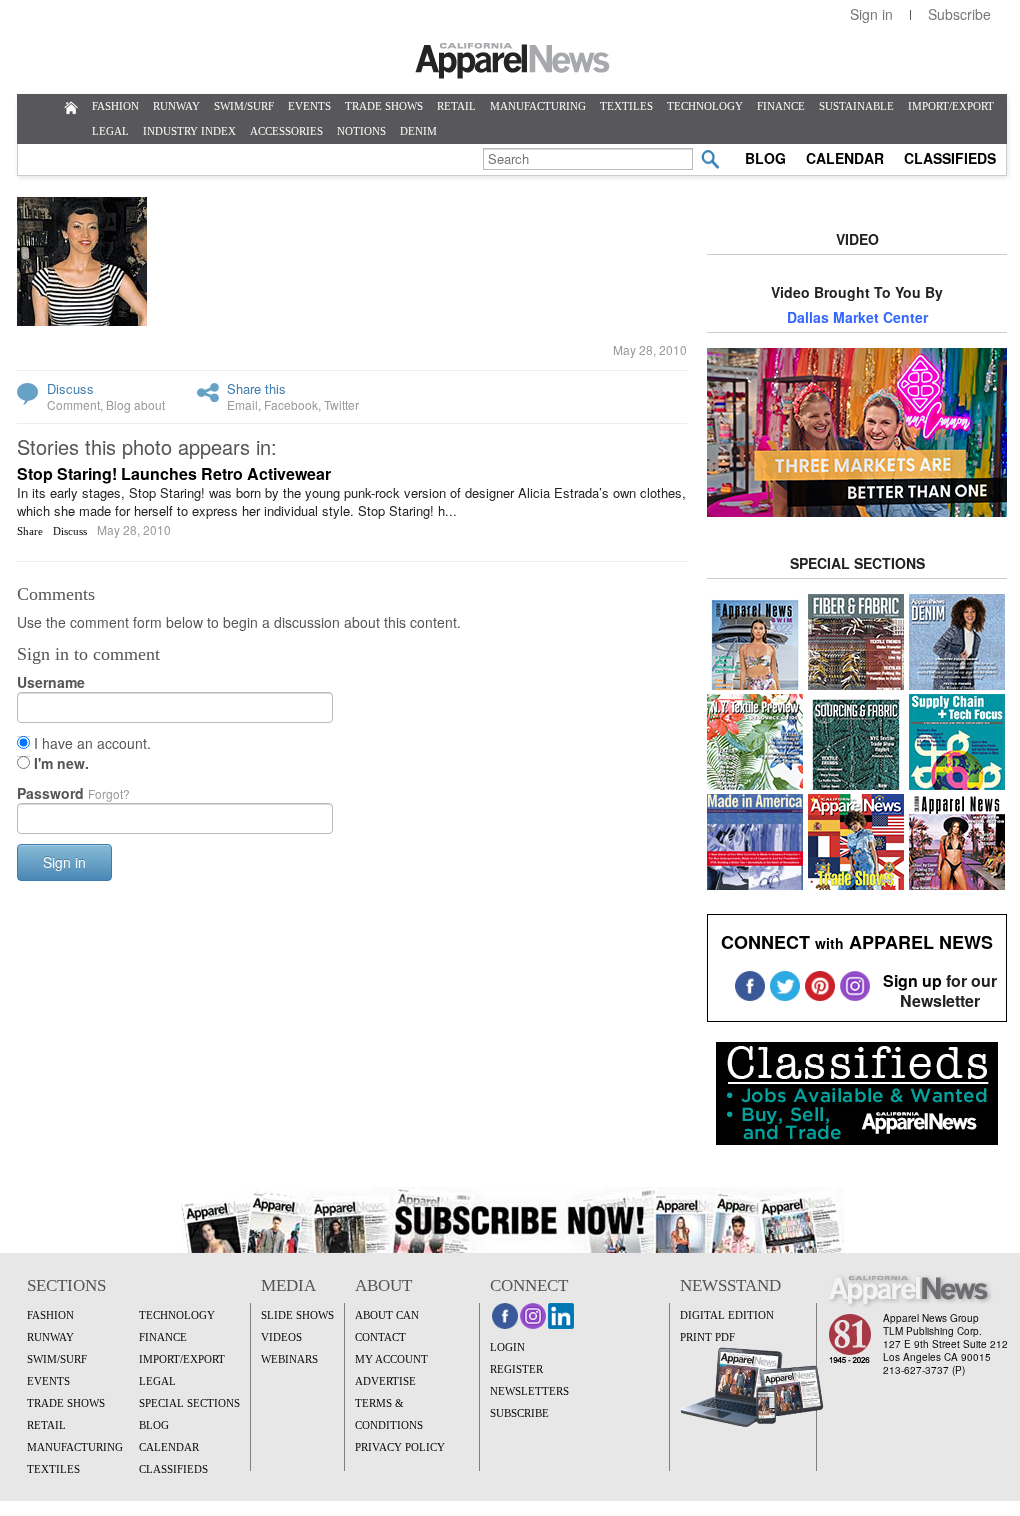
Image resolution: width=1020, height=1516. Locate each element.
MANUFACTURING (538, 106)
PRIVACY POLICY (400, 1447)
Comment (73, 404)
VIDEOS (281, 1337)
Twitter (341, 404)
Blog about (135, 404)
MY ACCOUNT (391, 1359)
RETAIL (456, 106)
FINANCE (781, 106)
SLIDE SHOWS (297, 1315)
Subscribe (959, 14)
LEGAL (110, 131)
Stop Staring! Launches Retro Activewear (174, 473)
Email (242, 404)
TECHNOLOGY (705, 106)
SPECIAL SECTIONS (189, 1403)
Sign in (871, 14)
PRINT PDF (707, 1337)
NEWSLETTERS (529, 1391)
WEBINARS (289, 1359)
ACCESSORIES (286, 131)
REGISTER (516, 1369)
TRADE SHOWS (384, 106)
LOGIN (507, 1347)
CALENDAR (845, 158)
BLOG (765, 158)
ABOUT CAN (387, 1315)
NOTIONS (361, 131)
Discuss (70, 388)
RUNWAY (176, 106)
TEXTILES (626, 106)
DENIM (418, 131)
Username (51, 682)
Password (73, 793)
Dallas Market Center (857, 317)
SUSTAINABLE (856, 106)
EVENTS (309, 106)
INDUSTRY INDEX (189, 131)
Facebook (291, 404)
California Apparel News (512, 61)
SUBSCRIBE (519, 1413)
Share (30, 531)
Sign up (912, 980)
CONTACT (380, 1337)
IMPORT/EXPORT (951, 106)
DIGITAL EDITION (727, 1315)
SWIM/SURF (244, 106)
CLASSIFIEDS (950, 158)
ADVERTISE (385, 1381)
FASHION (115, 106)
